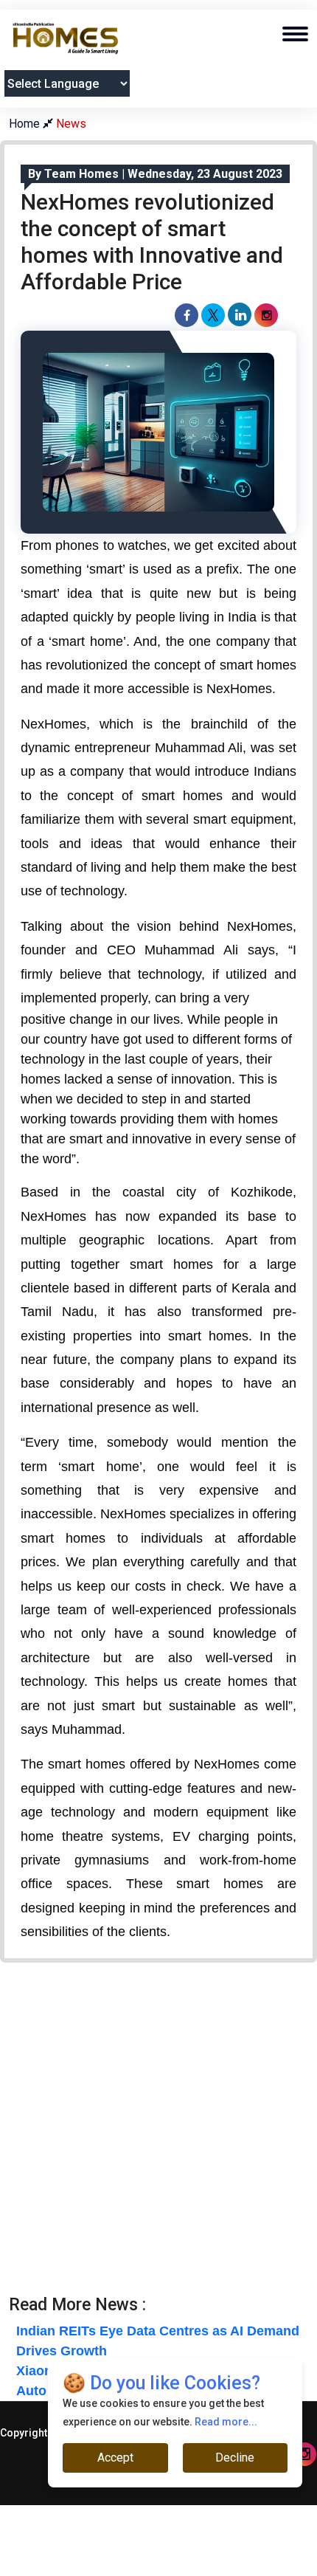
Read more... (226, 2422)
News (71, 124)
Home (26, 124)
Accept (115, 2458)
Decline (235, 2458)
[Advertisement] (158, 2136)
